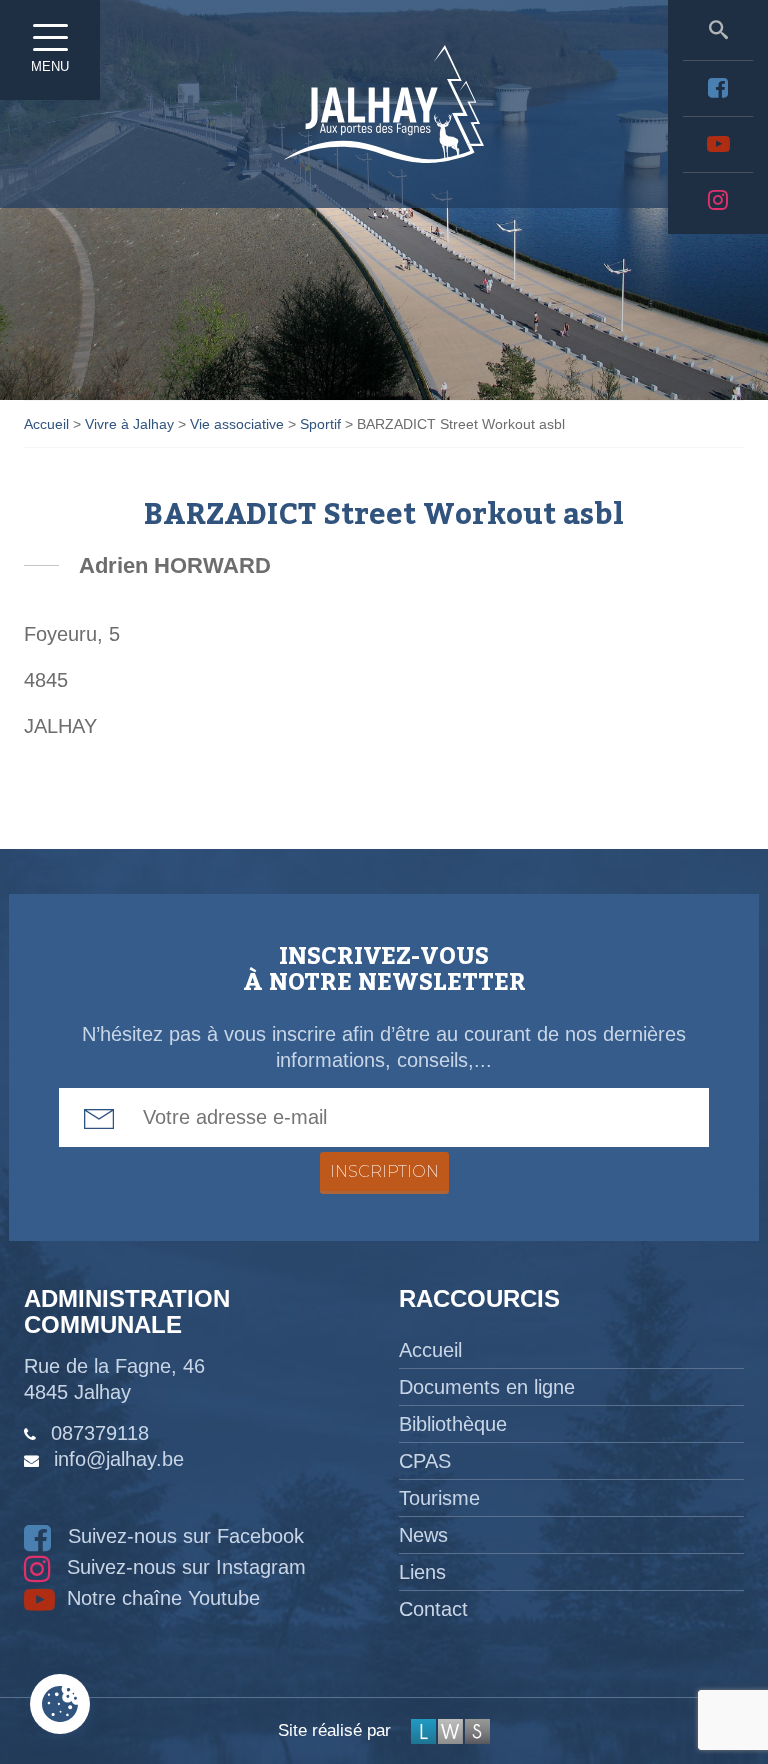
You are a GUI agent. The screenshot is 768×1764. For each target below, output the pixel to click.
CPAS (425, 1461)
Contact (433, 1609)
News (423, 1535)
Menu (50, 66)
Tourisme (439, 1498)
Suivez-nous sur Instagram (183, 1567)
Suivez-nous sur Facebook (183, 1536)
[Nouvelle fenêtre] (718, 88)
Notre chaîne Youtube (160, 1598)
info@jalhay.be (119, 1459)
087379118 (100, 1433)
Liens (422, 1572)
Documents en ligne (487, 1387)
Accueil (430, 1350)
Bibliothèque (453, 1424)
